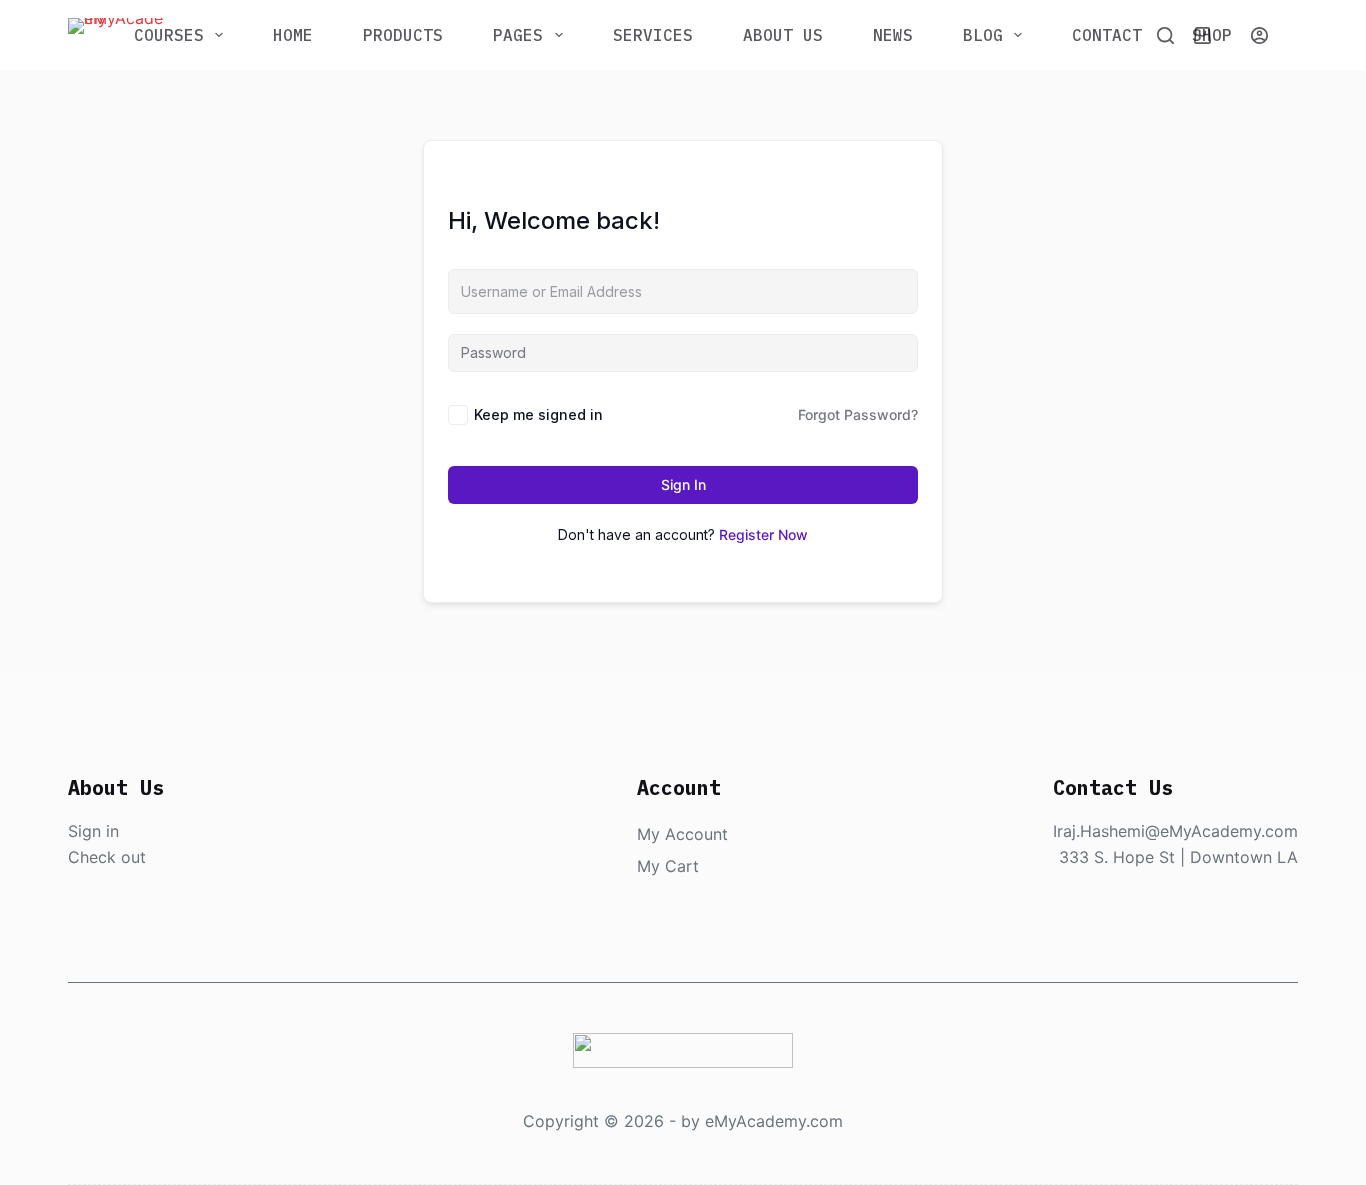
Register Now (763, 534)
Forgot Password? (858, 414)
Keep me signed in (538, 414)
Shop (1212, 35)
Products (403, 35)
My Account (682, 834)
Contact (1107, 35)
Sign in (93, 831)
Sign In (683, 484)
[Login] (1259, 35)
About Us (783, 35)
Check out (107, 857)
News (893, 35)
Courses (169, 35)
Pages (518, 35)
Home (293, 35)
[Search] (1165, 35)
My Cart (668, 866)
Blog (983, 35)
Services (653, 35)
